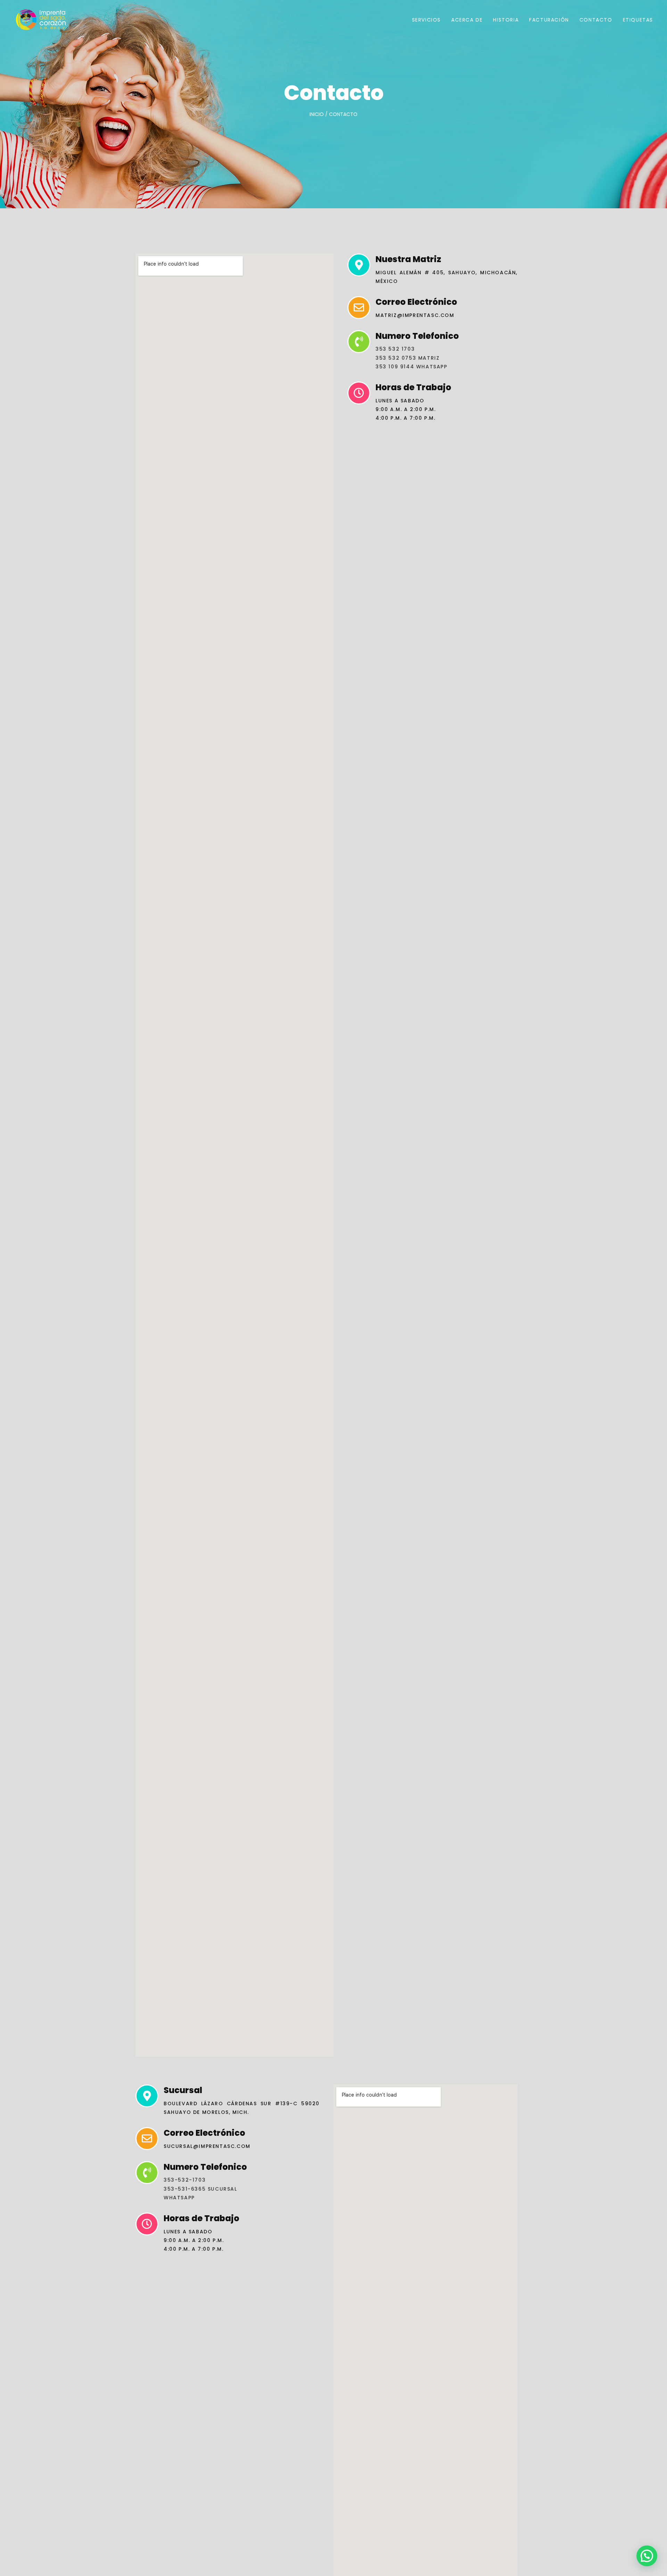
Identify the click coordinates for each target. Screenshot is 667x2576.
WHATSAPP (179, 2198)
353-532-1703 (185, 2180)
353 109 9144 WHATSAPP (411, 367)
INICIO (317, 114)
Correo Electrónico (416, 302)
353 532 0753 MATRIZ (407, 358)
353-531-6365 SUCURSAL (200, 2189)
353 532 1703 (395, 349)
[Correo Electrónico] (359, 308)
